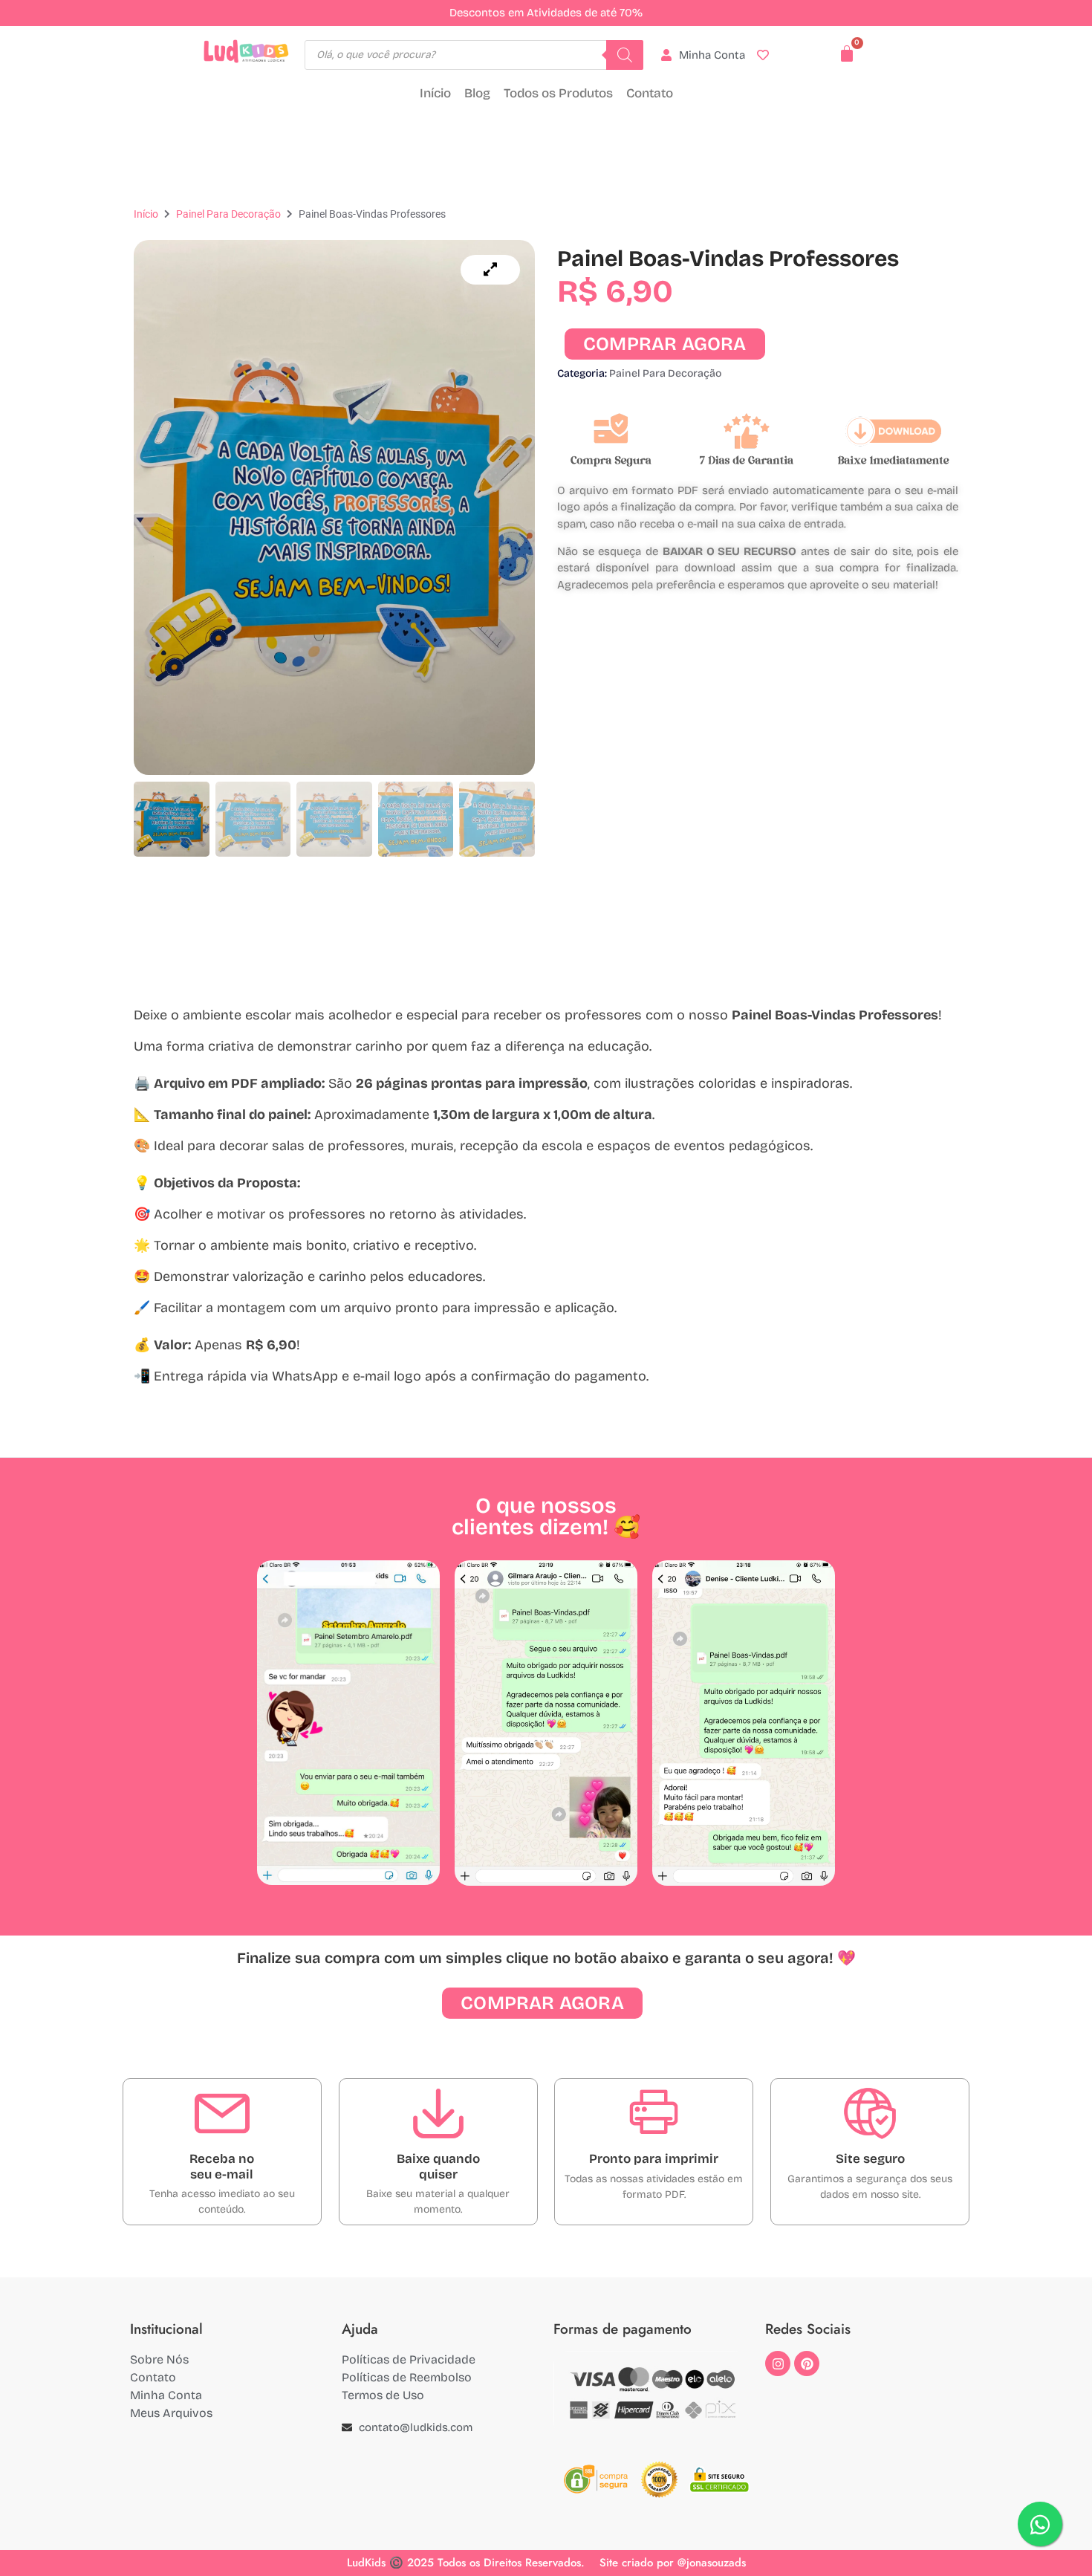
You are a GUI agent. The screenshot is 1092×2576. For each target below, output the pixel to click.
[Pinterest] (807, 2364)
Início (435, 93)
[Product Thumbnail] (490, 270)
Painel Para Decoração (228, 214)
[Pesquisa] (625, 55)
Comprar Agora (665, 344)
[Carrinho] (847, 53)
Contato (650, 93)
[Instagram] (778, 2364)
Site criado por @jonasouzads (673, 2563)
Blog (477, 93)
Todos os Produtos (558, 93)
